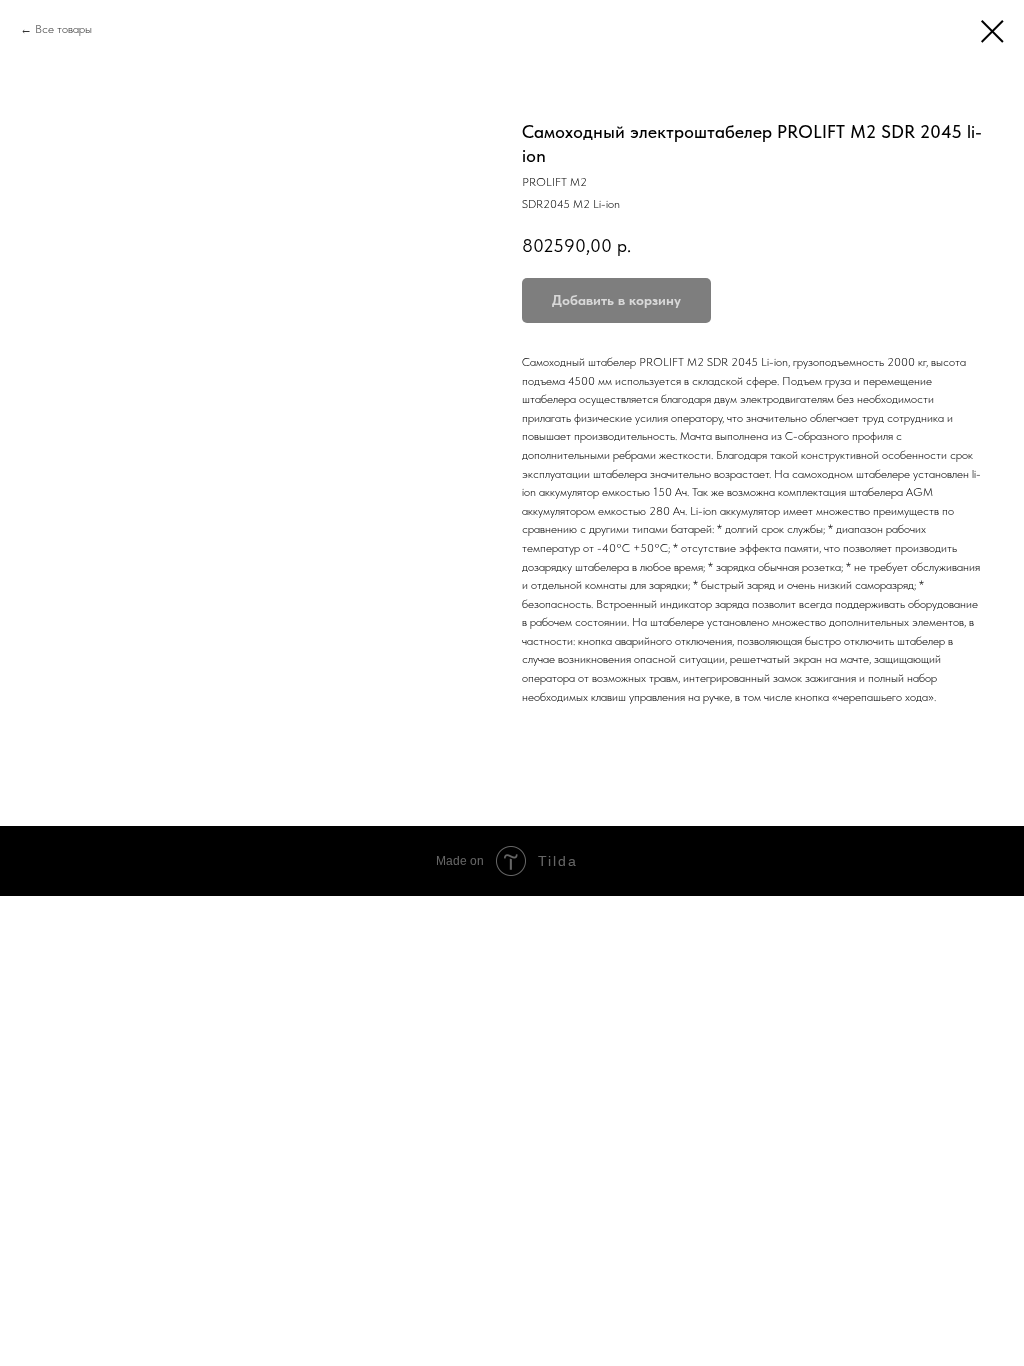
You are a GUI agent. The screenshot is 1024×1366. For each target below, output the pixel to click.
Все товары (63, 29)
